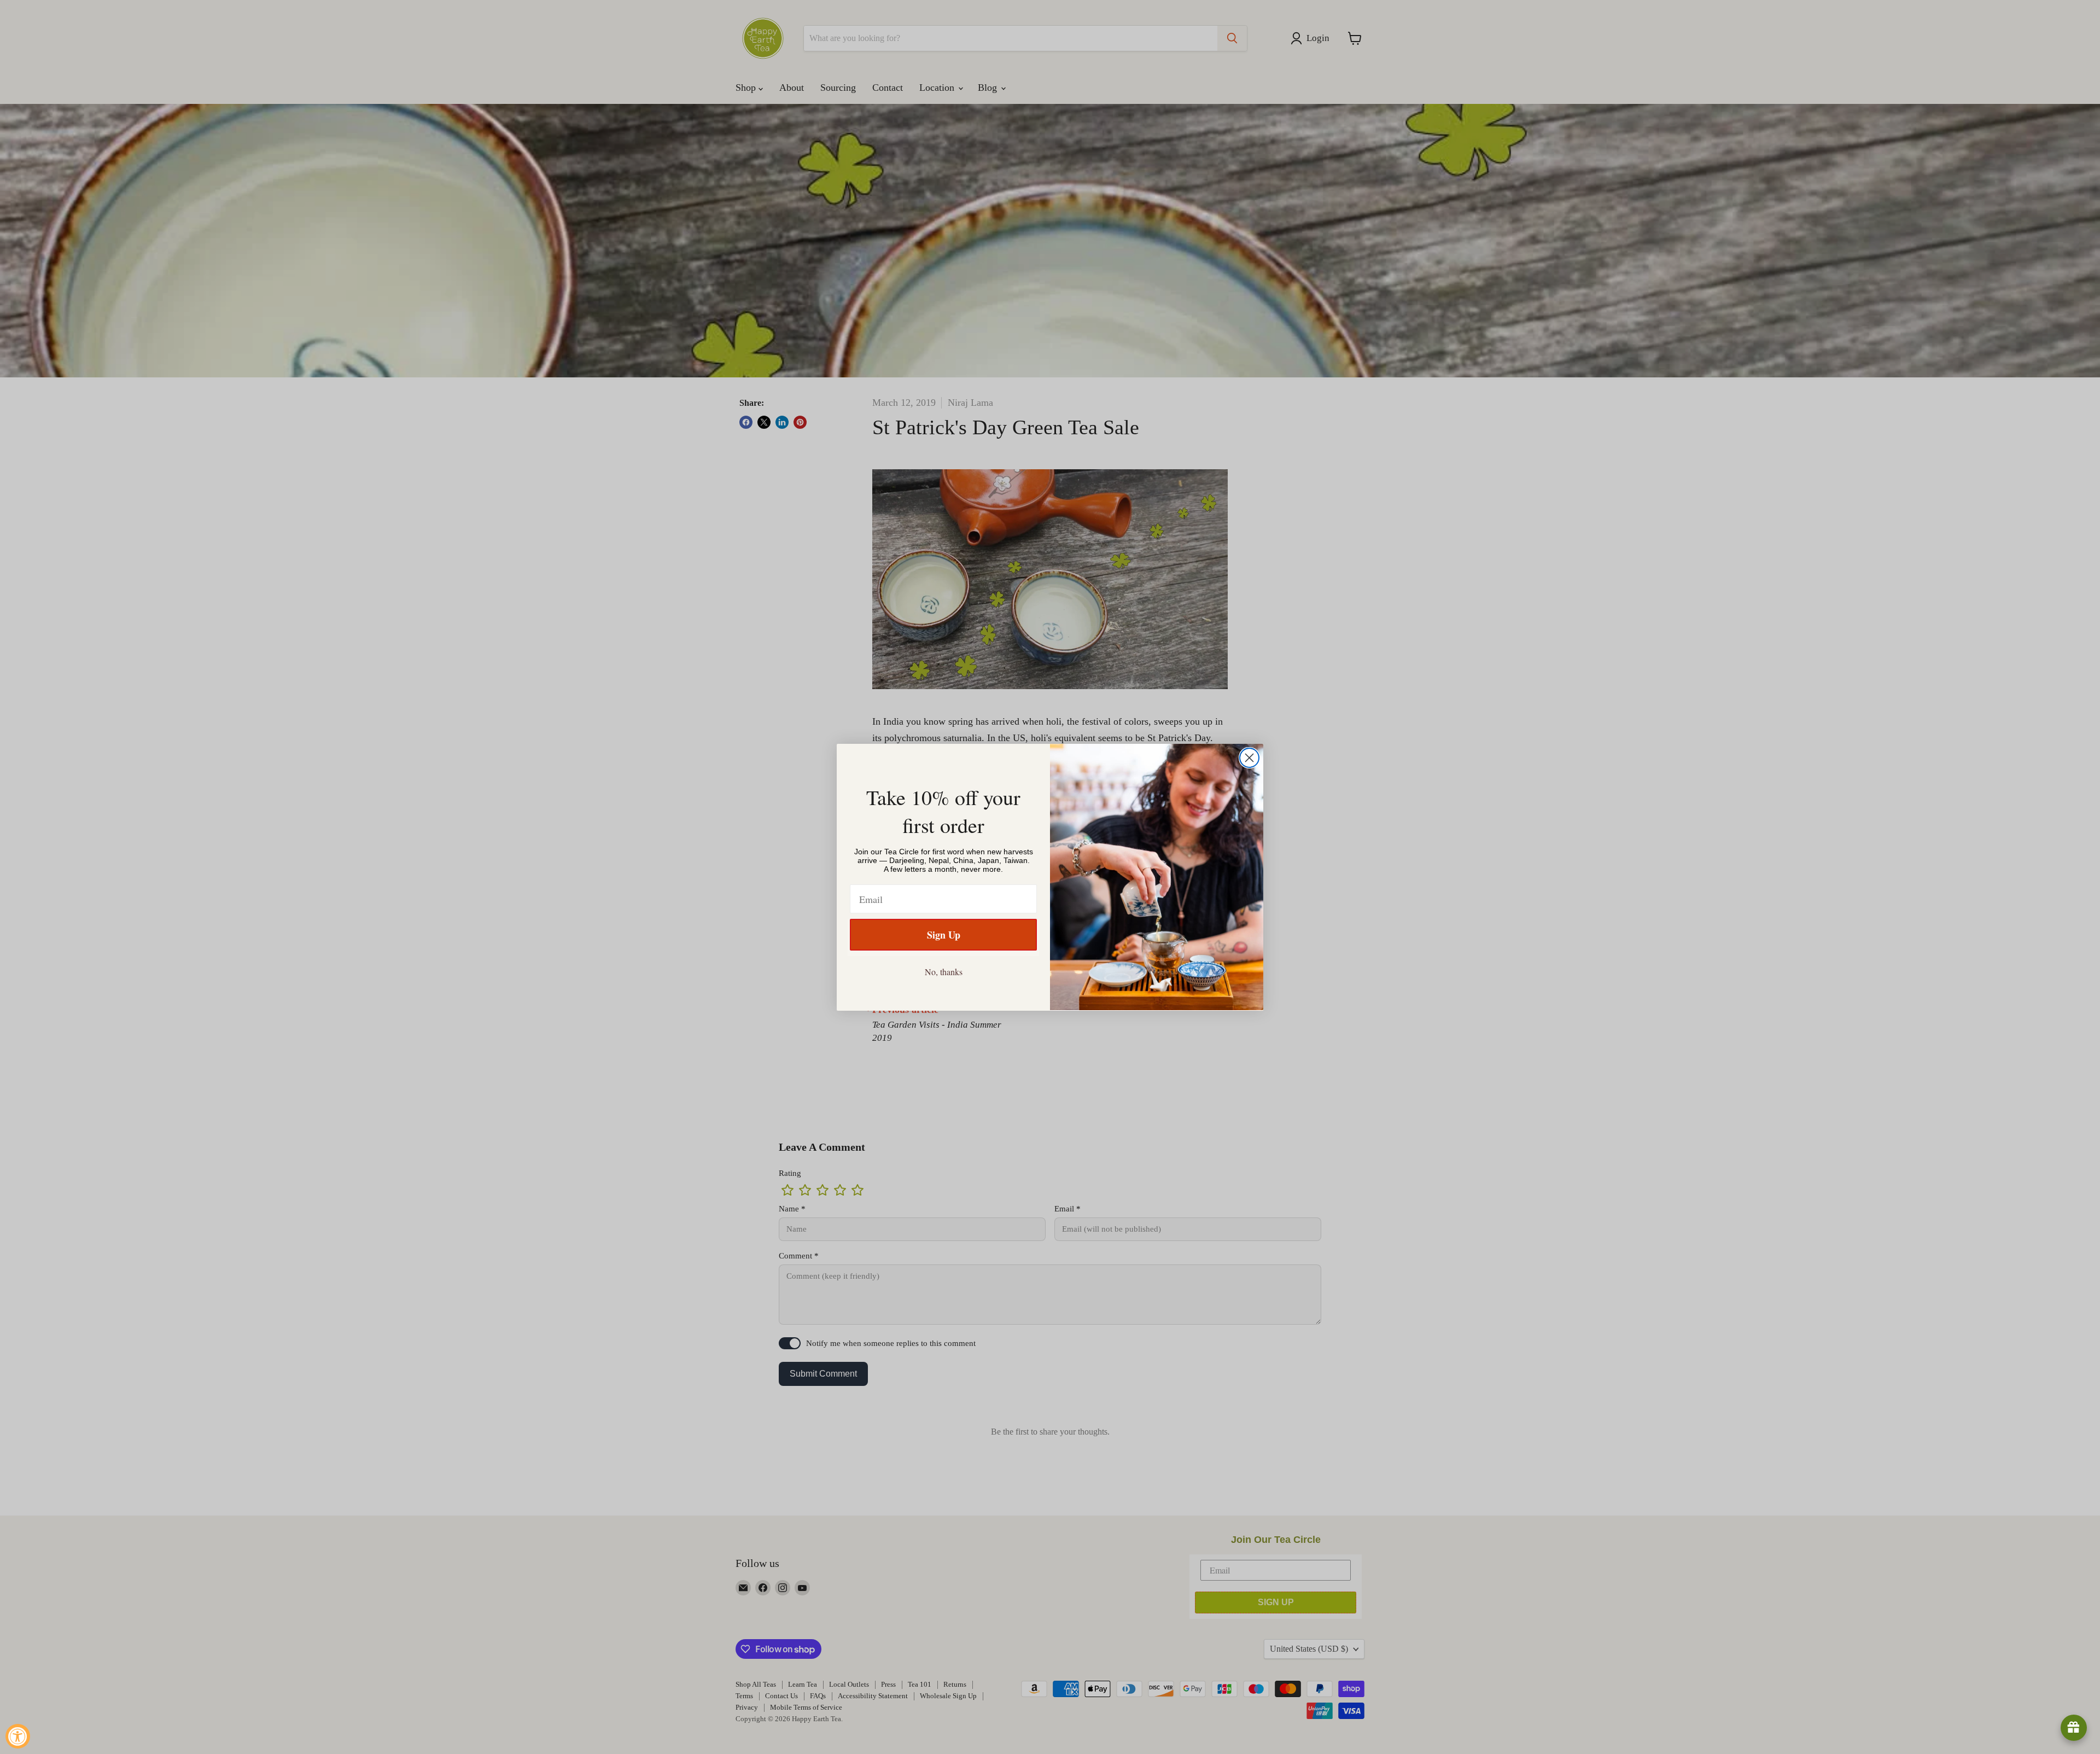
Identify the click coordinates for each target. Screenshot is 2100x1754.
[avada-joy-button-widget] (2074, 1728)
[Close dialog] (1249, 758)
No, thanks (944, 972)
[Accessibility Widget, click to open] (18, 1736)
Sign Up (944, 935)
